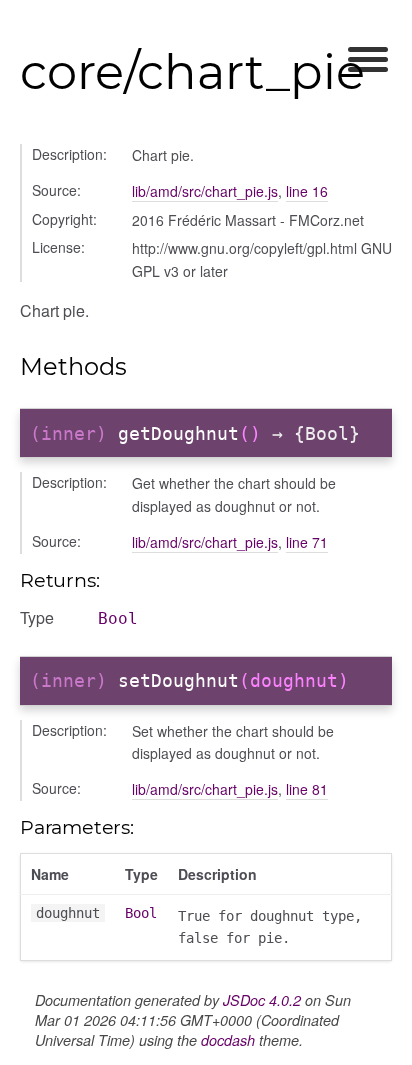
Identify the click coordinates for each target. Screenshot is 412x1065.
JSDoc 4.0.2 (262, 1000)
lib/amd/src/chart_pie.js (205, 191)
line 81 (307, 789)
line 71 (307, 542)
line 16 (307, 191)
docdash (228, 1040)
